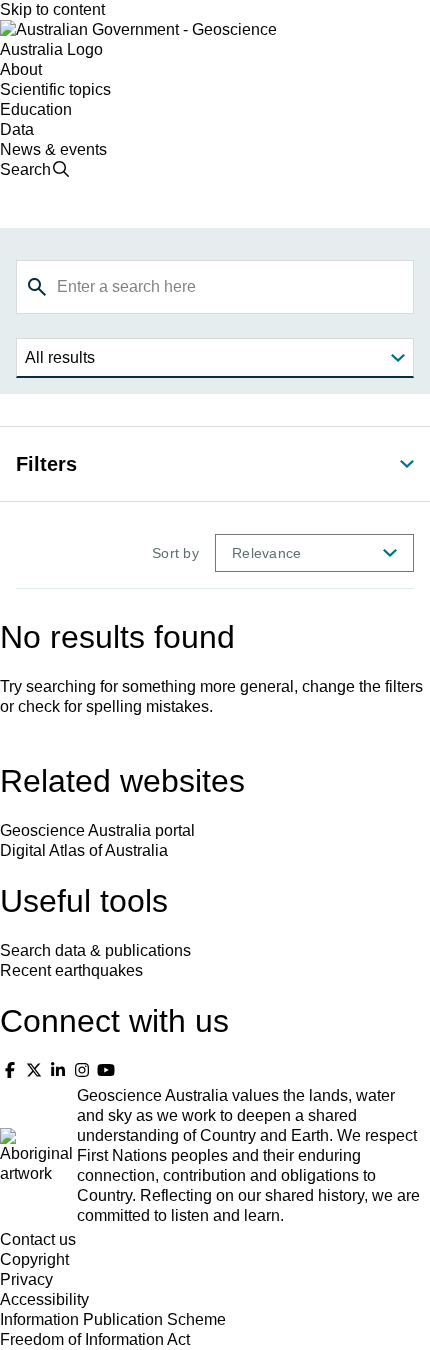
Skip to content (52, 9)
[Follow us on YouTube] (106, 1070)
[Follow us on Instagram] (82, 1070)
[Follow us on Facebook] (10, 1070)
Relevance (266, 553)
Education (36, 109)
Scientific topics (55, 89)
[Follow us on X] (34, 1070)
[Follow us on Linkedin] (58, 1070)
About (21, 69)
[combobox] (215, 287)
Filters (46, 464)
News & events (53, 149)
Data (17, 129)
